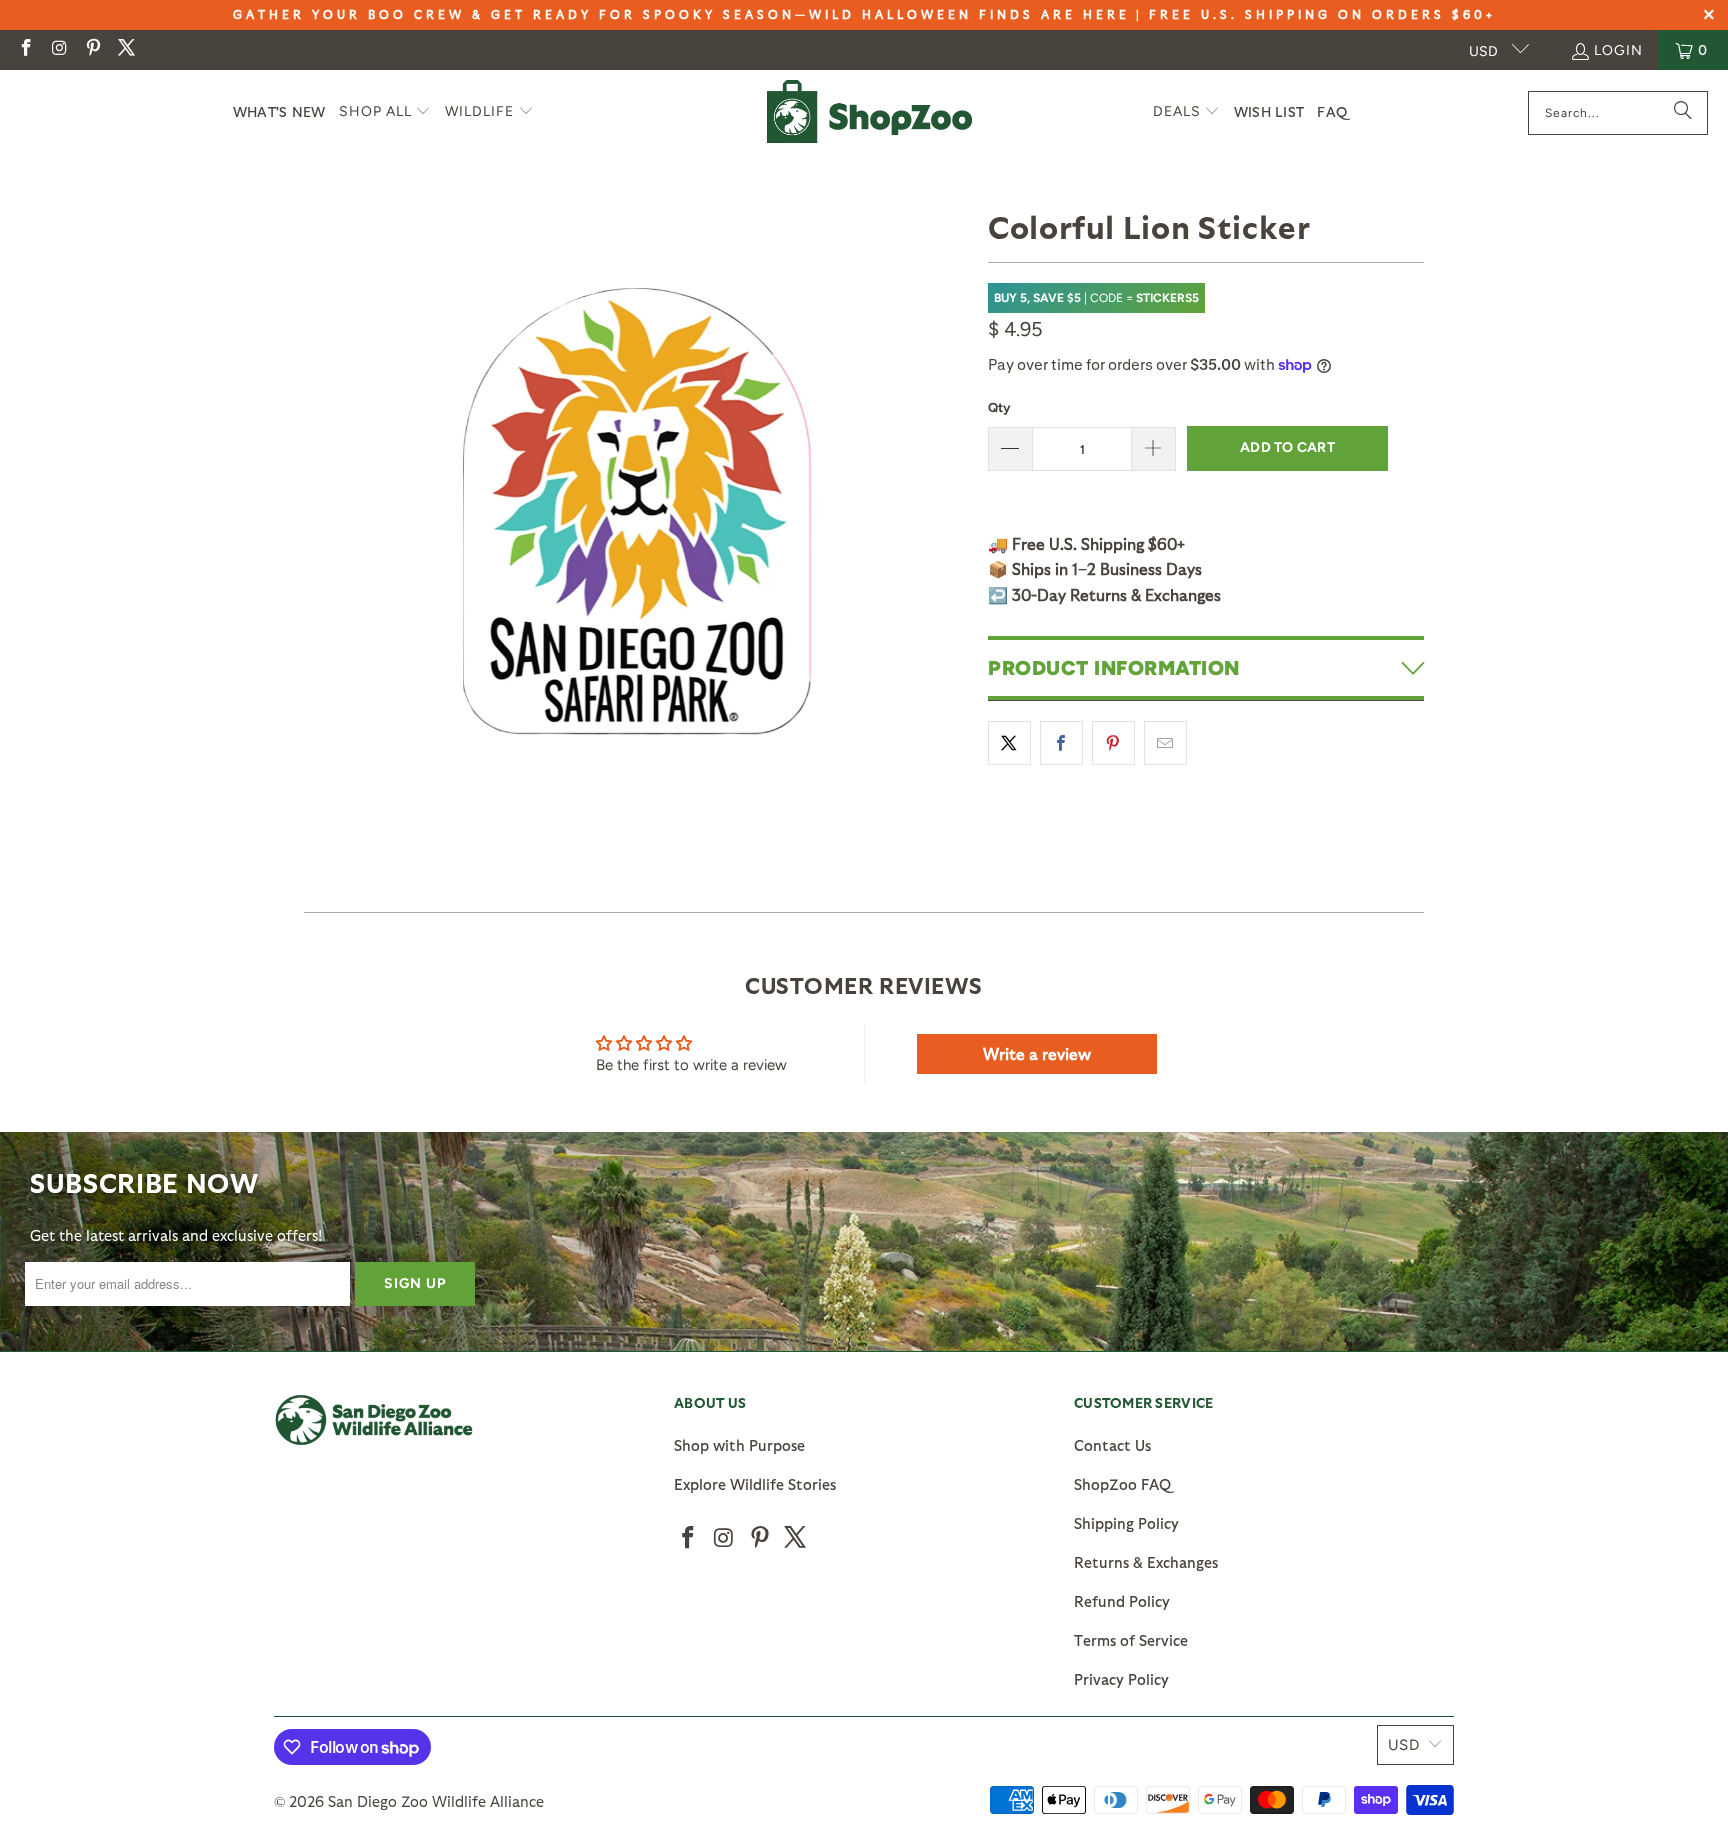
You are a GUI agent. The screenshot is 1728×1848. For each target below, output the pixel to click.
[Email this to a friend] (1165, 743)
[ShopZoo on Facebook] (25, 49)
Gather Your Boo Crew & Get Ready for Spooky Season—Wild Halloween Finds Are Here (681, 14)
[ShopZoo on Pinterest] (92, 49)
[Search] (1683, 113)
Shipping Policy (1126, 1523)
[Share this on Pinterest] (1113, 743)
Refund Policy (1122, 1601)
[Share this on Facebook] (1061, 743)
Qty (999, 407)
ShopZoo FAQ (1122, 1484)
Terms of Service (1131, 1640)
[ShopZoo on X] (126, 49)
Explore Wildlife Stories (755, 1484)
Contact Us (1112, 1445)
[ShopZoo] (869, 112)
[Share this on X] (1009, 743)
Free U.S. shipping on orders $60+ (1322, 14)
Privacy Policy (1121, 1679)
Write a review (1037, 1053)
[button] (385, 112)
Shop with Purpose (739, 1445)
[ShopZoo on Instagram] (59, 49)
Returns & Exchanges (1146, 1562)
